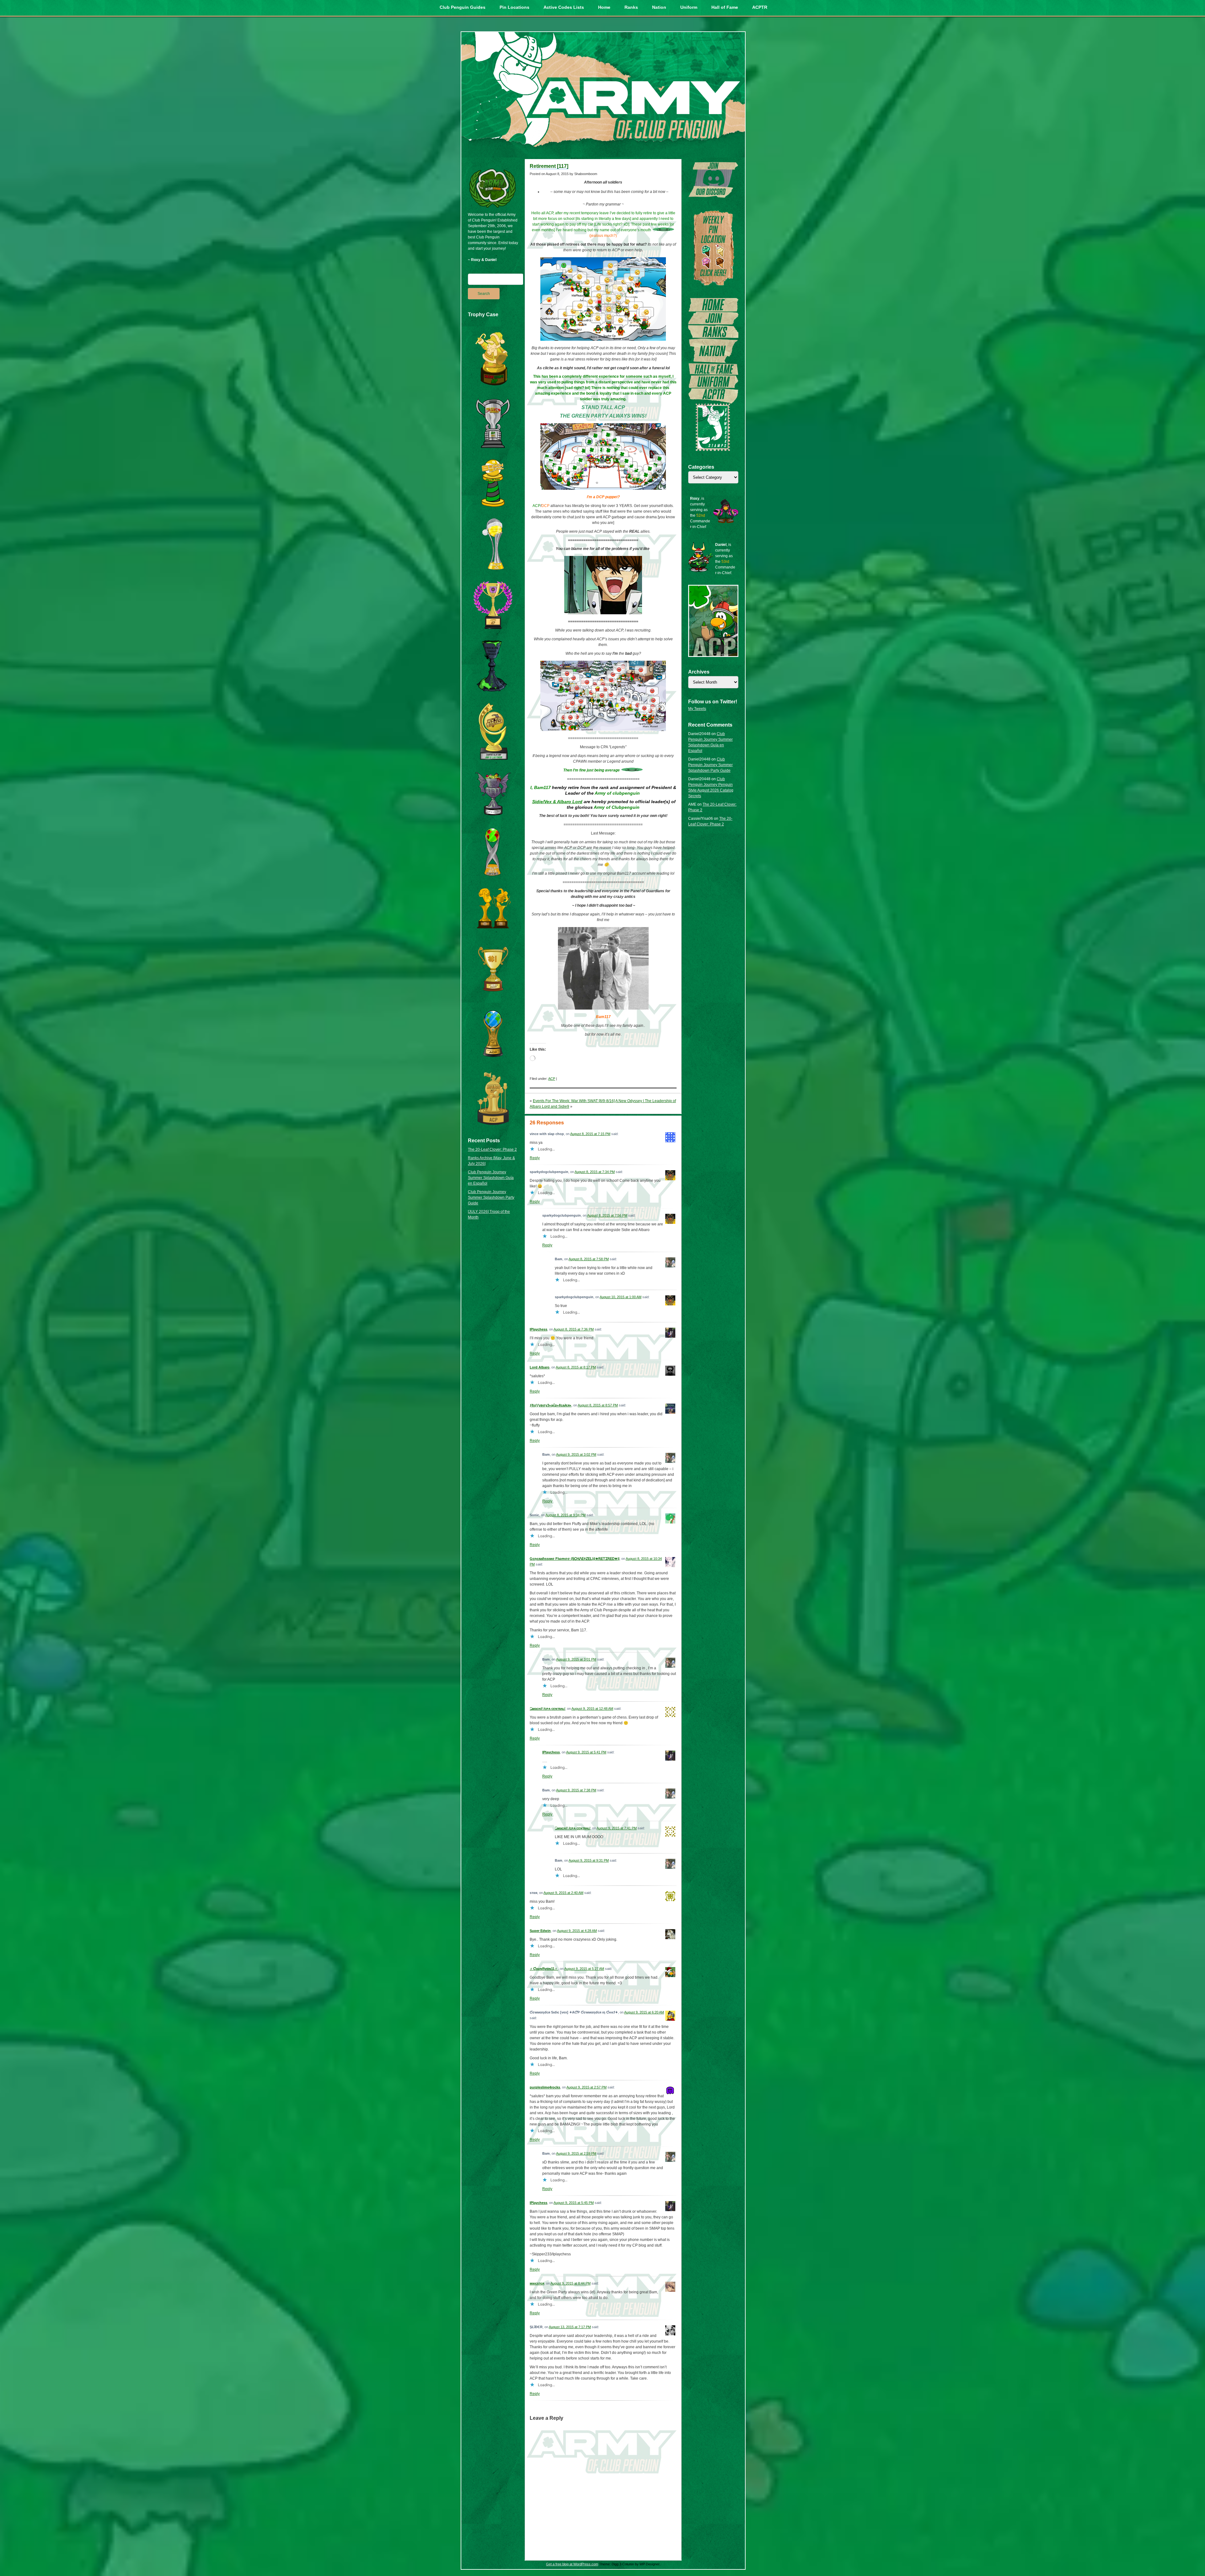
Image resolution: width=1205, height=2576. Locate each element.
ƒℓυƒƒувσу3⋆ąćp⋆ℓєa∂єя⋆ (551, 1405)
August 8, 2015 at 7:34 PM (595, 1172)
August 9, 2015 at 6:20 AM (644, 2012)
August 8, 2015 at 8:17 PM (576, 1367)
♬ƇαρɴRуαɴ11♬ (544, 1969)
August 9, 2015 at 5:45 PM (574, 2203)
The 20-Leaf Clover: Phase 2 (492, 1149)
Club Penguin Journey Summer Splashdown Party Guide (491, 1197)
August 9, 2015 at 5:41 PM (586, 1752)
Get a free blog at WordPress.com (572, 2564)
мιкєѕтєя (537, 2283)
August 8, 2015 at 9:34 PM (565, 1515)
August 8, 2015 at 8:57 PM (598, 1405)
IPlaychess (538, 1329)
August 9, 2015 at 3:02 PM (576, 1454)
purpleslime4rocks (545, 2087)
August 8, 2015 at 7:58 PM (589, 1259)
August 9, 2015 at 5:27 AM (584, 1969)
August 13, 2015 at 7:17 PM (570, 2327)
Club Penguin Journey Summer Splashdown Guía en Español (491, 1178)
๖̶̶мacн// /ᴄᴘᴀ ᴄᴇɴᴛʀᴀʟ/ (547, 1709)
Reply (535, 1158)
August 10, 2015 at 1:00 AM (621, 1297)
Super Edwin (540, 1931)
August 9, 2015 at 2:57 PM (586, 2087)
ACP (552, 1079)
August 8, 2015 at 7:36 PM (574, 1329)
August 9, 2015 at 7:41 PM (617, 1828)
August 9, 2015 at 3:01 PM (576, 1659)
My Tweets (697, 709)
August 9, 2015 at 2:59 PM (576, 2153)
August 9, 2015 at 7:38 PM (576, 1790)
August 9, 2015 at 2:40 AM (563, 1893)
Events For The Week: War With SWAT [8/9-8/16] (574, 1101)
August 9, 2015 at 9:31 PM (589, 1860)
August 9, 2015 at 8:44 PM (570, 2283)
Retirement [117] (549, 166)
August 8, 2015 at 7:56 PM (607, 1215)
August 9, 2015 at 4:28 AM (577, 1931)
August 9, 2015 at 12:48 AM (592, 1709)
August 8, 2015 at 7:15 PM (590, 1134)
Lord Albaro (540, 1367)
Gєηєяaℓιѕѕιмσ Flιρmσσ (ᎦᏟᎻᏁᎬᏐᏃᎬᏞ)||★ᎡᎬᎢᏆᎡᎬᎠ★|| (575, 1559)
